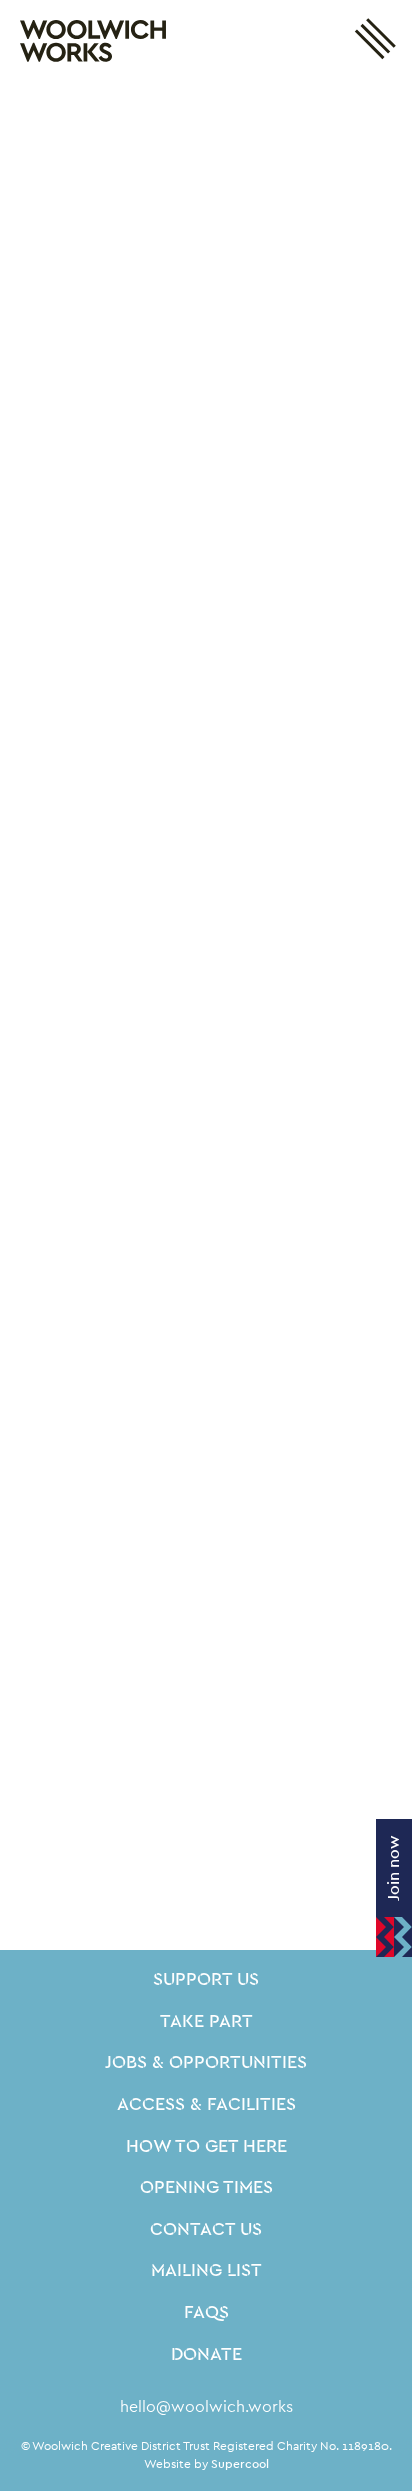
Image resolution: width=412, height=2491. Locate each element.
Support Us (206, 1980)
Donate (206, 2355)
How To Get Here (206, 2147)
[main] (206, 1016)
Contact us (206, 2230)
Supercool (240, 2464)
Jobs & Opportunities (206, 2063)
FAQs (206, 2313)
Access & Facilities (206, 2105)
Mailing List (206, 2271)
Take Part (206, 2022)
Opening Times (206, 2188)
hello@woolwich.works (206, 2406)
